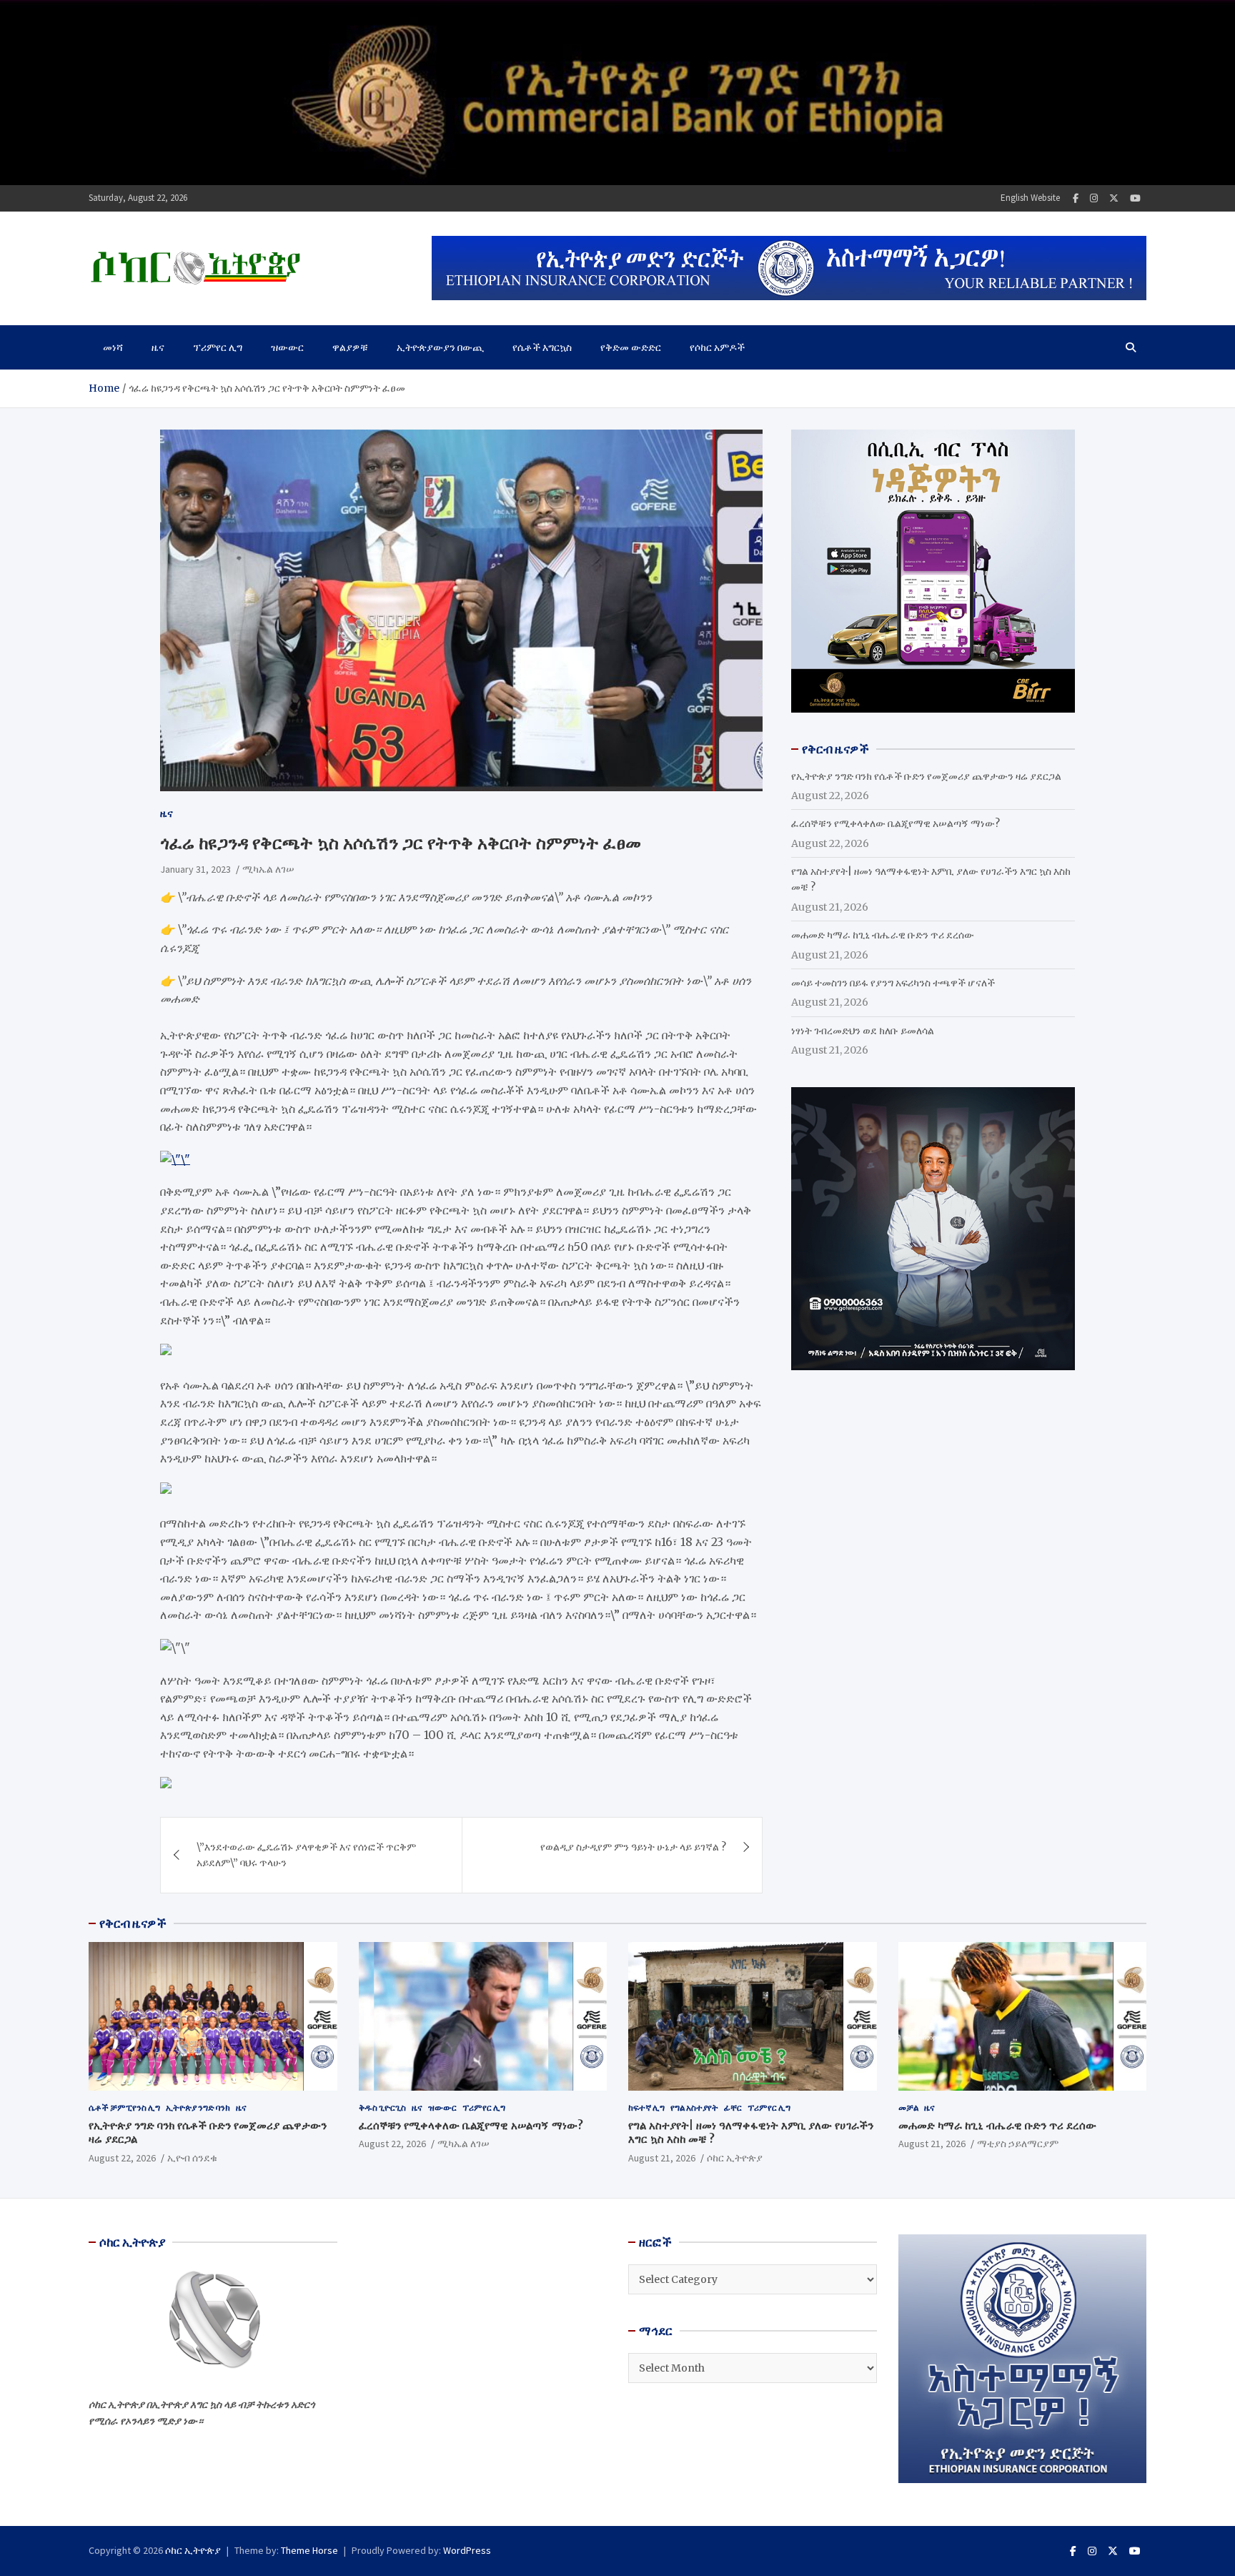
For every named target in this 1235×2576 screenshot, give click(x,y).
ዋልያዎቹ (350, 347)
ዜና (158, 347)
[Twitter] (1114, 198)
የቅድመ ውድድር (631, 347)
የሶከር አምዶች (717, 347)
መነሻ (113, 347)
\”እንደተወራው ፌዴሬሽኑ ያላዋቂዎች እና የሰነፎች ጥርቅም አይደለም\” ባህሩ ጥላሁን (306, 1855)
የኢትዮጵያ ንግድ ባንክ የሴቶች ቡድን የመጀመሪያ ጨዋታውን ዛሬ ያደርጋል (926, 776)
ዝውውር (287, 347)
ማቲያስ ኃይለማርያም (1018, 2144)
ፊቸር (733, 2107)
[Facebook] (1076, 198)
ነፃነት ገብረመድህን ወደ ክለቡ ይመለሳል (863, 1031)
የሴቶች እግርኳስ (542, 347)
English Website (1030, 198)
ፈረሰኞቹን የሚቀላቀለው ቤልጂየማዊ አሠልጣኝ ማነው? (896, 823)
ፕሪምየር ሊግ (218, 347)
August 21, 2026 (662, 2158)
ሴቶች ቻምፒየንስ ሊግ (124, 2107)
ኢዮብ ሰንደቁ (192, 2158)
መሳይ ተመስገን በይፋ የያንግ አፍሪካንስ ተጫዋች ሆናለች (893, 983)
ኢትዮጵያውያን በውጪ (440, 347)
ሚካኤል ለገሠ (268, 869)
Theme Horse (309, 2550)
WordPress (467, 2550)
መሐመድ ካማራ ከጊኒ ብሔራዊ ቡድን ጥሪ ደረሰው (883, 935)
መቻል (908, 2107)
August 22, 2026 (122, 2158)
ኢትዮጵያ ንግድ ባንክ (198, 2107)
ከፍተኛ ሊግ (646, 2107)
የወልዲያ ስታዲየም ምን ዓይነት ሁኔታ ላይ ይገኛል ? (633, 1847)
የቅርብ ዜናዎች (133, 1923)
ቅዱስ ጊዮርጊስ (382, 2107)
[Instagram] (1094, 198)
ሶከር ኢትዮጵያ (735, 2158)
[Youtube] (1135, 198)
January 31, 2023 (195, 869)
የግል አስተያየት (694, 2107)
